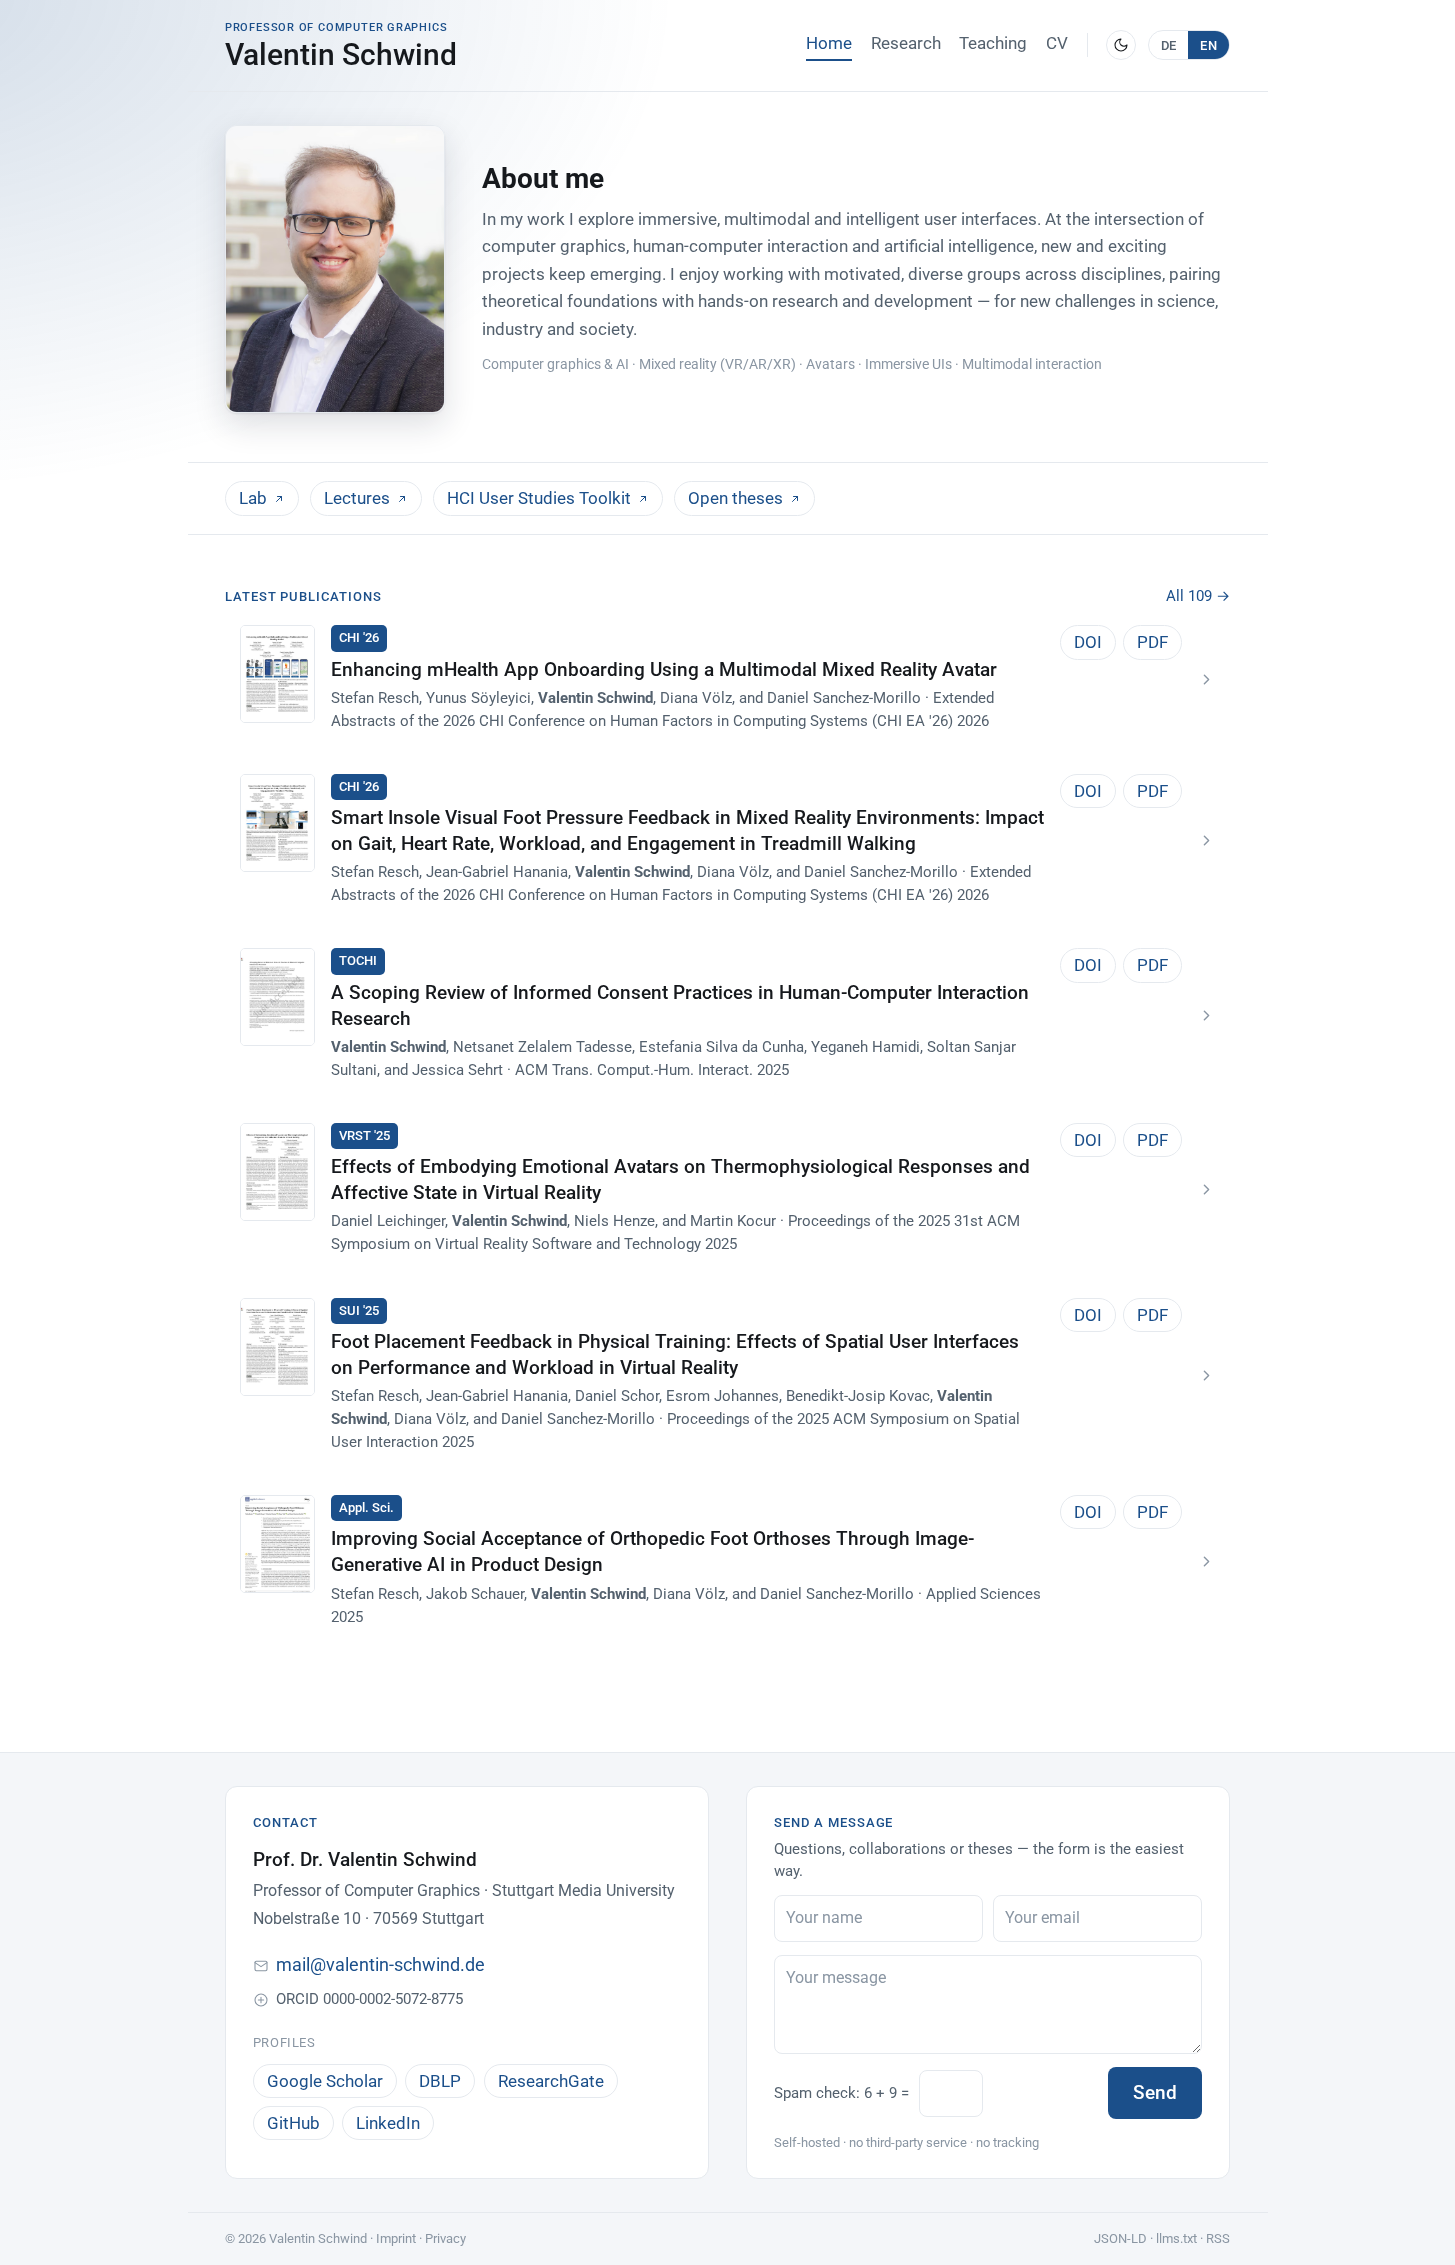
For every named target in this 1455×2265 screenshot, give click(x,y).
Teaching (993, 43)
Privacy (445, 2238)
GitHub (293, 2123)
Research (906, 43)
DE (1169, 45)
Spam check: (841, 2093)
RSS (1218, 2238)
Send (1155, 2093)
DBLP (440, 2081)
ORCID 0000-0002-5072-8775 (369, 1999)
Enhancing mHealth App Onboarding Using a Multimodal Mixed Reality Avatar (664, 670)
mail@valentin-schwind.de (380, 1965)
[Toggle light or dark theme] (1121, 45)
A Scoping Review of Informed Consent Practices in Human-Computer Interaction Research (680, 1006)
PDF (1152, 642)
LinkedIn (388, 2123)
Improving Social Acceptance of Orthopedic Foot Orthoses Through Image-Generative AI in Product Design (652, 1552)
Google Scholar (325, 2081)
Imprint (396, 2238)
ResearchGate (551, 2081)
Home (829, 43)
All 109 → (1198, 596)
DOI (1088, 642)
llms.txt (1176, 2238)
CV (1057, 43)
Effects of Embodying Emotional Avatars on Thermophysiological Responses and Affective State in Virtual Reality (680, 1180)
